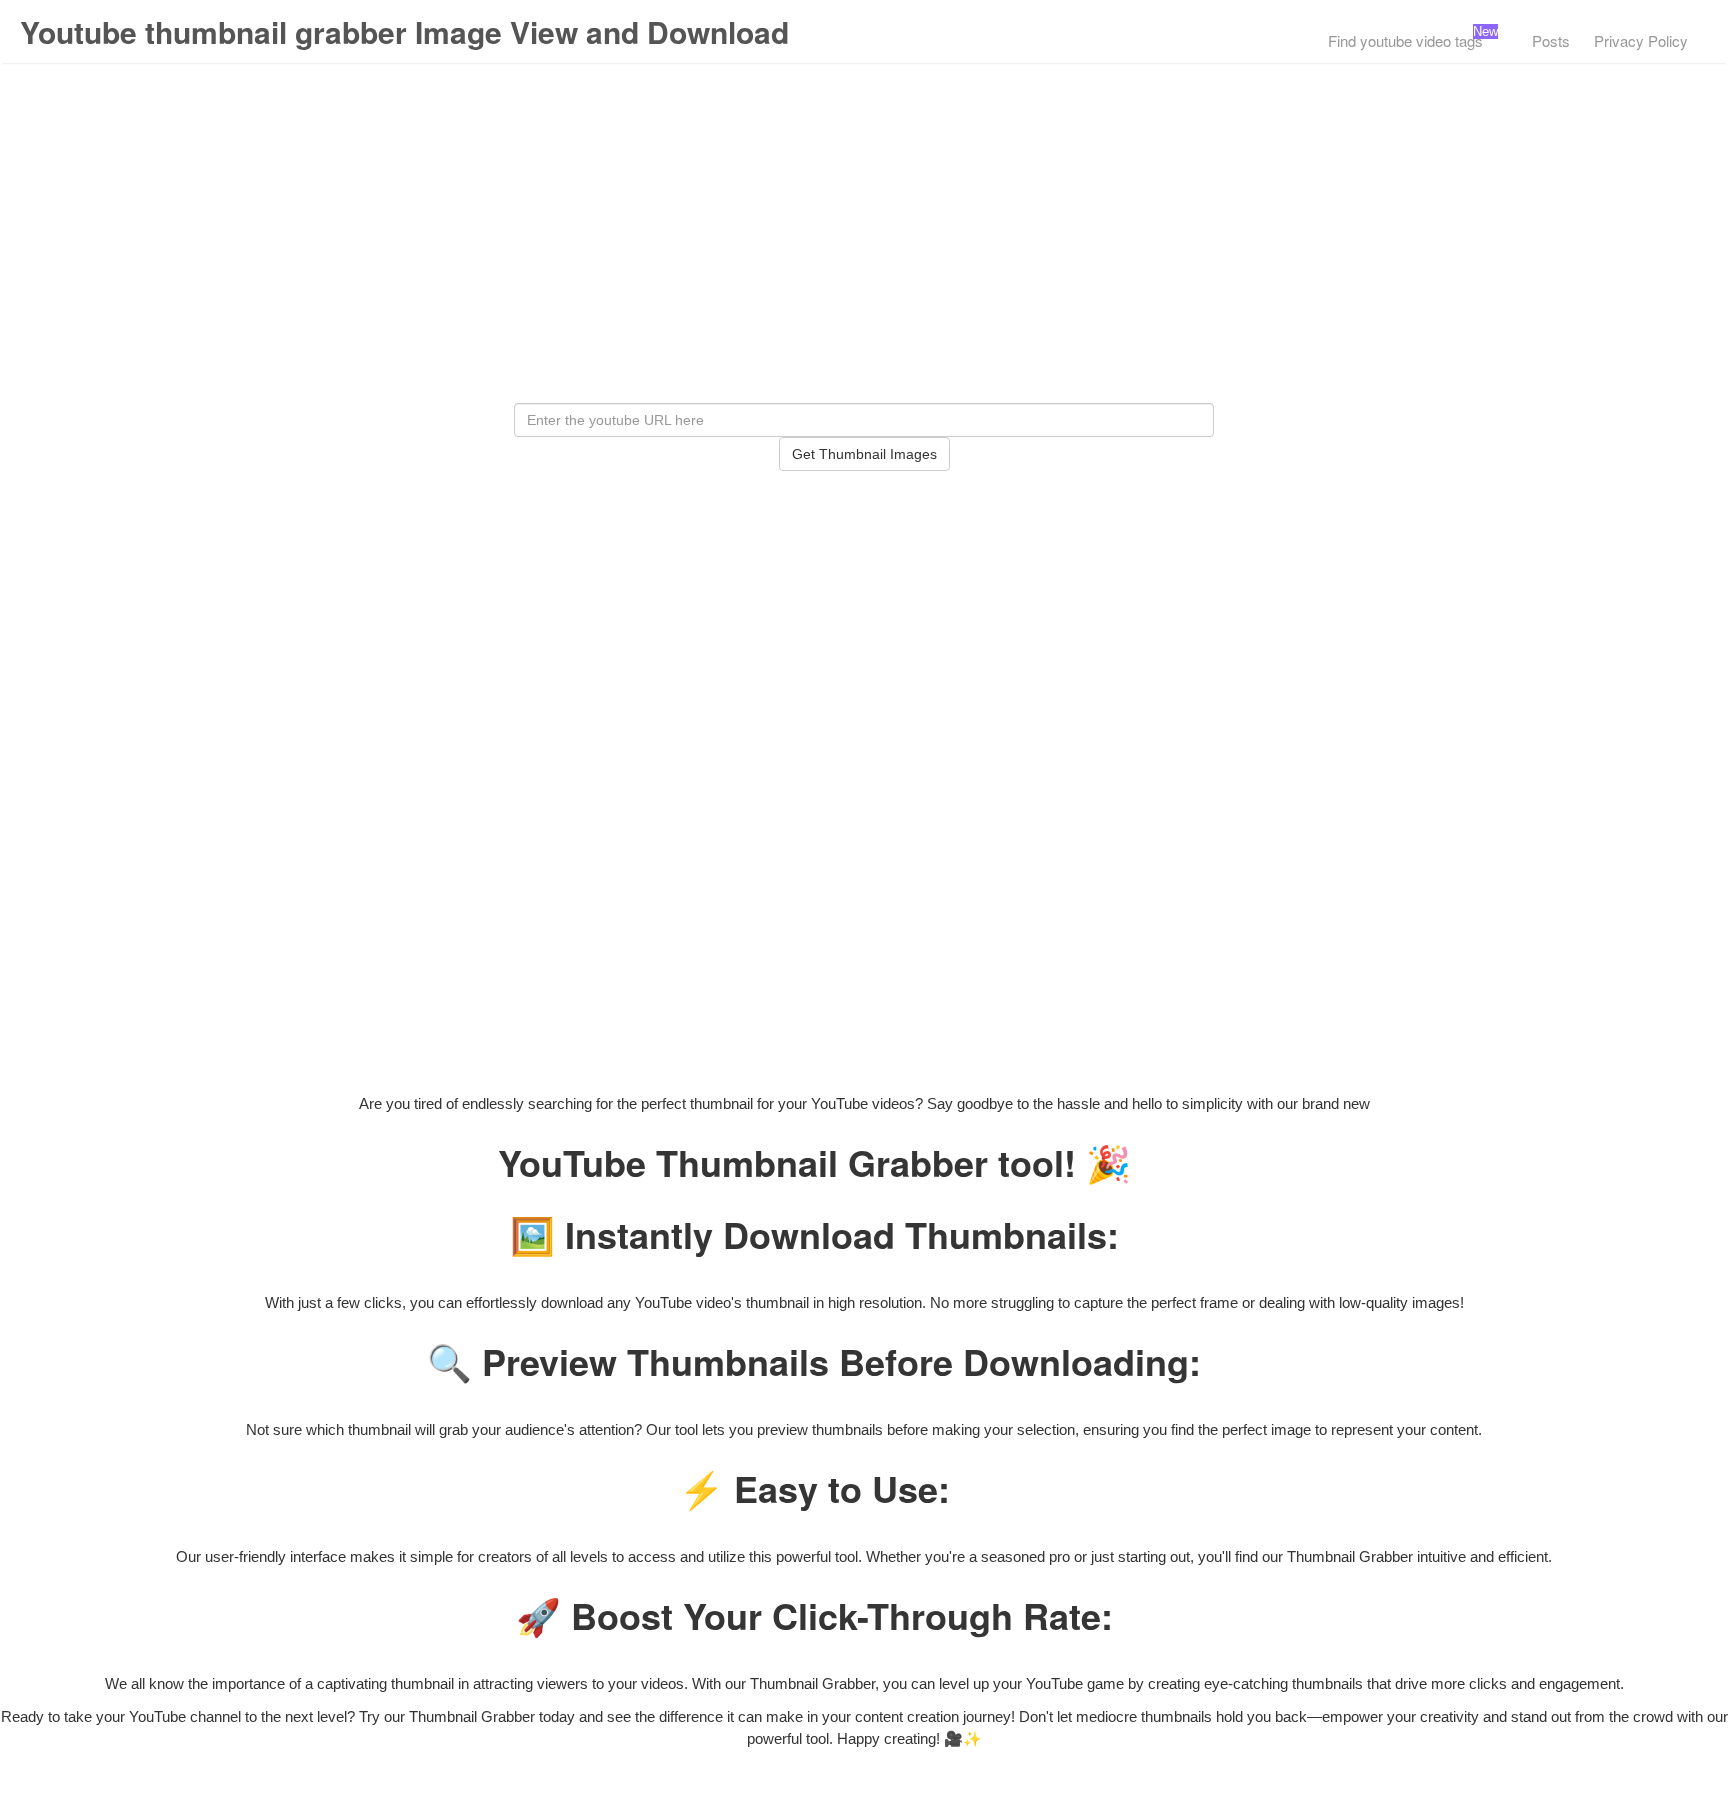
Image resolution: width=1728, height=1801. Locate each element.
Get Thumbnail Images (864, 454)
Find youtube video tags (1405, 40)
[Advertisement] (864, 253)
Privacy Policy (1641, 40)
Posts (1551, 40)
